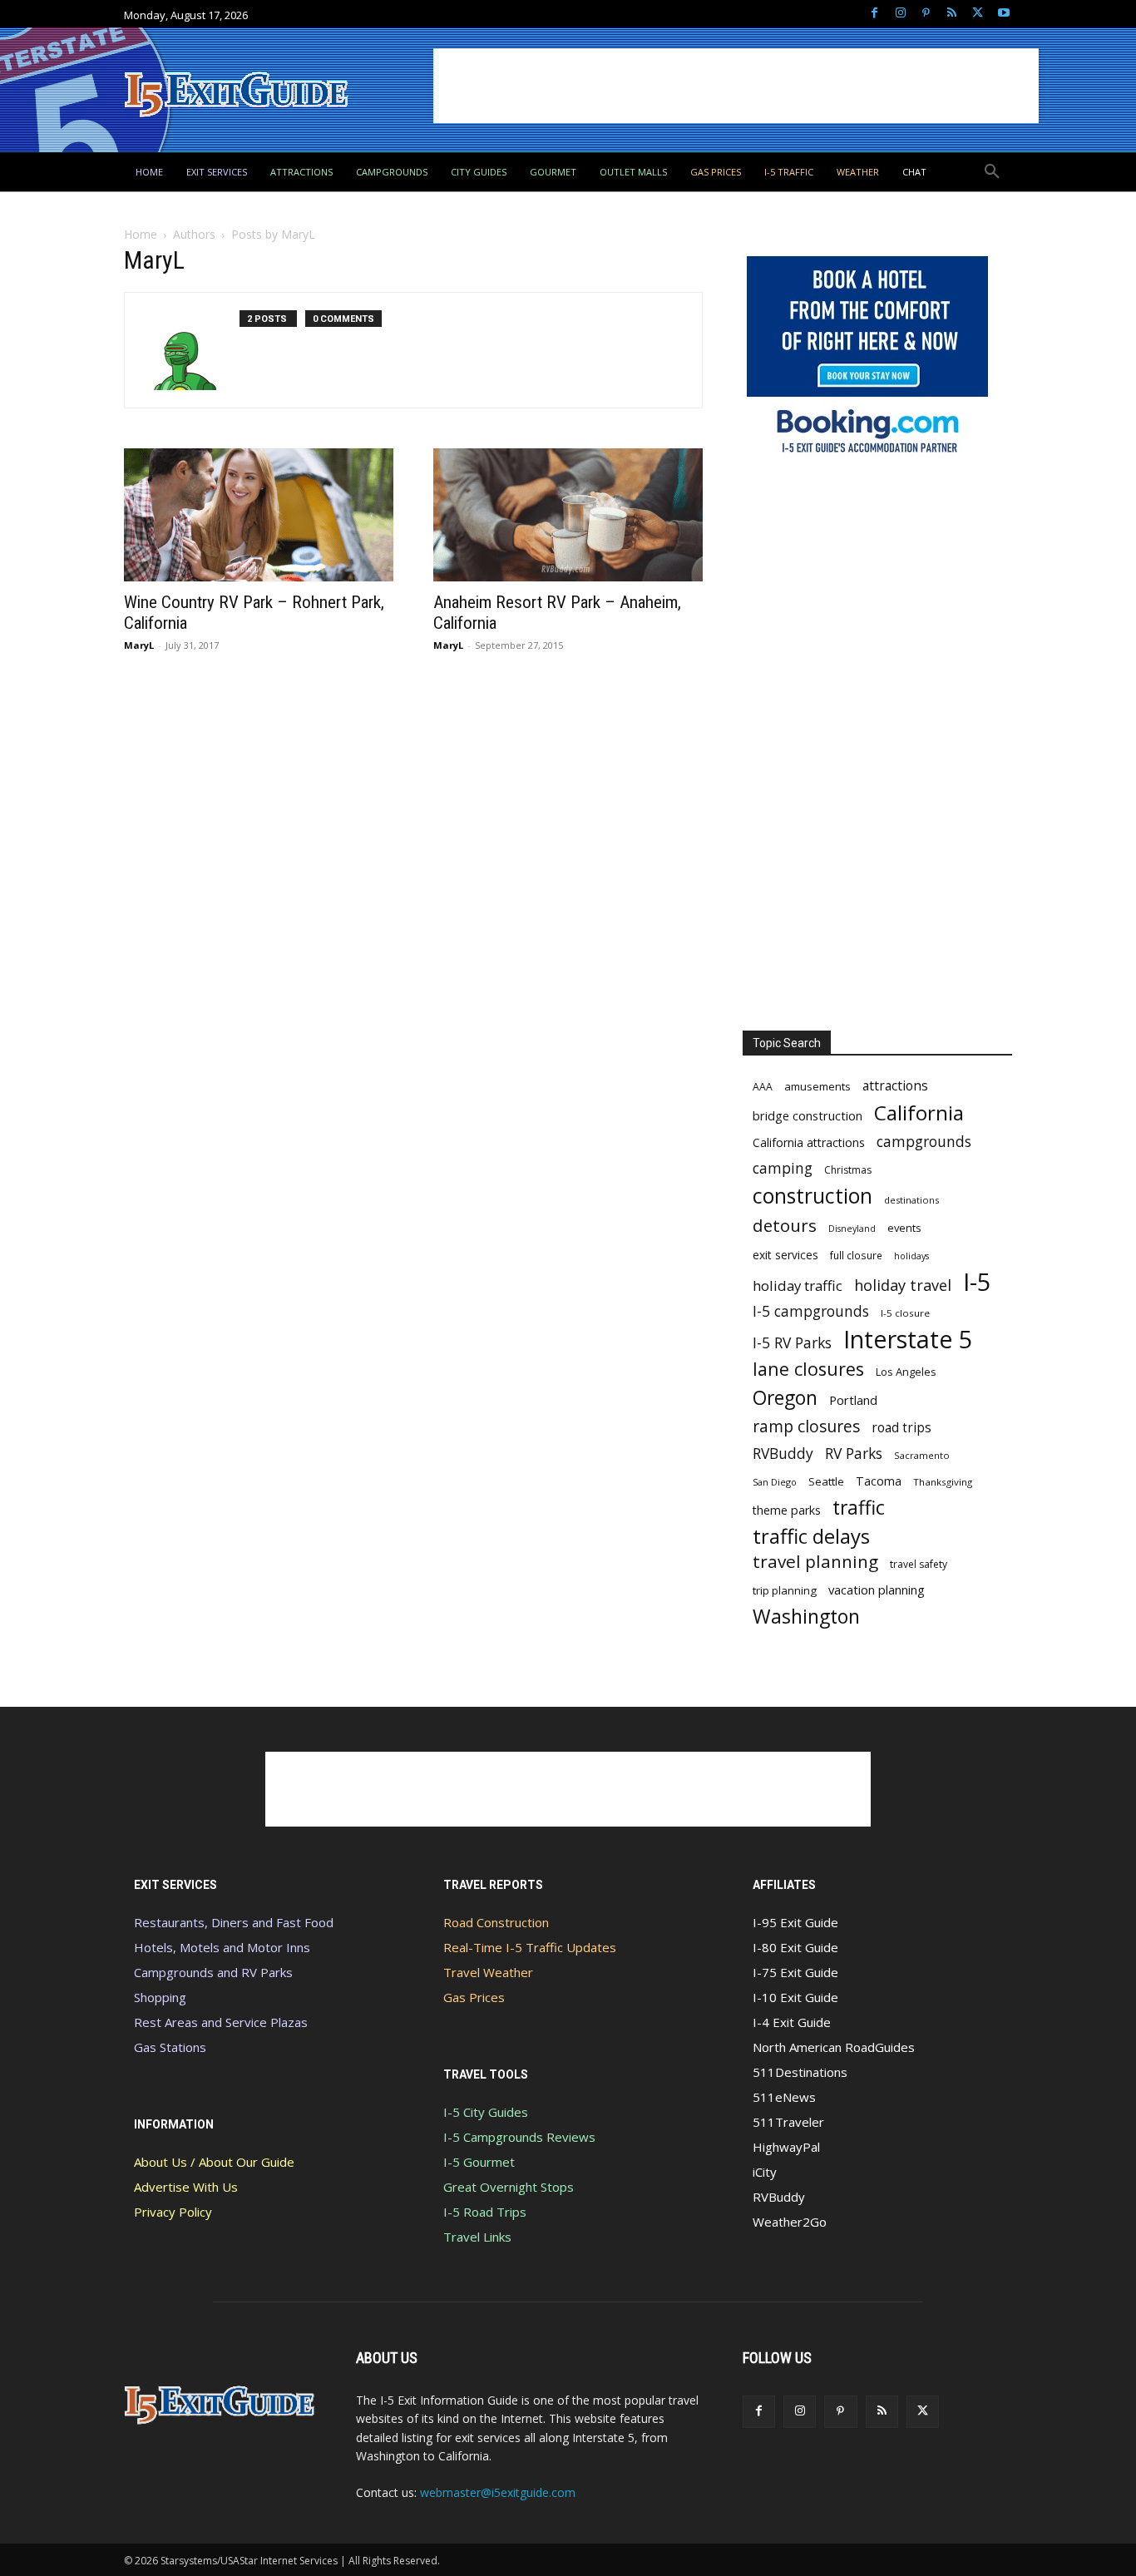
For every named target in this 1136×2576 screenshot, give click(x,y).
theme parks (787, 1510)
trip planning (785, 1590)
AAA (763, 1087)
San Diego (775, 1482)
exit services (785, 1255)
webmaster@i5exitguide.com (498, 2492)
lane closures (808, 1369)
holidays (911, 1256)
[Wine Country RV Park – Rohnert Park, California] (259, 515)
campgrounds (924, 1142)
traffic (859, 1508)
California (919, 1112)
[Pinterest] (926, 14)
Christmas (848, 1170)
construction (812, 1196)
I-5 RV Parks (792, 1343)
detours (785, 1226)
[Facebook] (874, 14)
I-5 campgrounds (811, 1311)
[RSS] (952, 14)
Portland (853, 1400)
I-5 (977, 1282)
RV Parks (854, 1454)
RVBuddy (783, 1454)
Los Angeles (906, 1372)
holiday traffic (798, 1286)
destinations (911, 1200)
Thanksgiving (943, 1482)
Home (141, 234)
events (904, 1228)
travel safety (919, 1564)
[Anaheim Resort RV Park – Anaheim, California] (568, 515)
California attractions (809, 1142)
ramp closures (806, 1426)
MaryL (139, 645)
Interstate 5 (908, 1339)
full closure (856, 1255)
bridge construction (808, 1115)
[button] (992, 172)
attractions (895, 1086)
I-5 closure (905, 1313)
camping (783, 1168)
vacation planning (877, 1590)
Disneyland (852, 1229)
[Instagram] (900, 14)
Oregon (785, 1398)
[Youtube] (1003, 14)
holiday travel (903, 1286)
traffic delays (811, 1536)
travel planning (815, 1562)
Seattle (826, 1481)
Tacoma (879, 1481)
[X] (978, 14)
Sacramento (922, 1455)
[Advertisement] (736, 86)
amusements (817, 1086)
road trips (901, 1428)
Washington (806, 1617)
